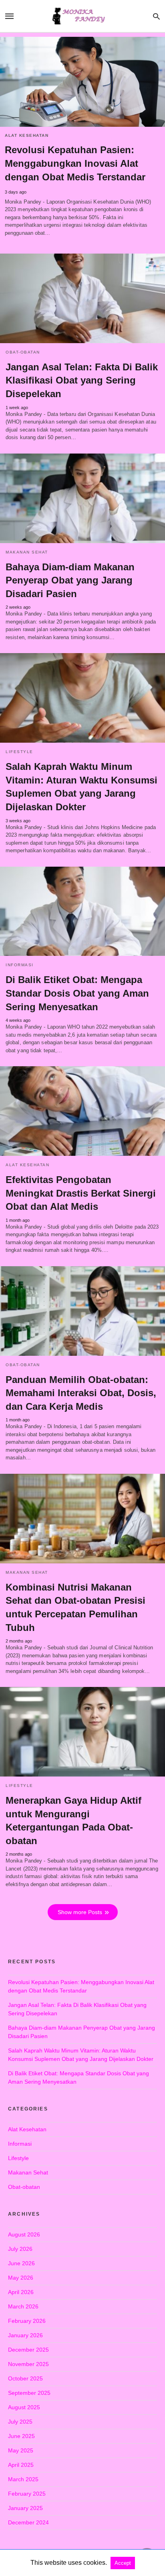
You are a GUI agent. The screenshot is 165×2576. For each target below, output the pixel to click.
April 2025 (21, 2465)
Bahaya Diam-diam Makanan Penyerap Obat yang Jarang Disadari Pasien (70, 580)
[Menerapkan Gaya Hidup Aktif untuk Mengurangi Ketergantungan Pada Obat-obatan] (82, 1732)
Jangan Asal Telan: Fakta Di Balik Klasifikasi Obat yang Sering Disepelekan (82, 380)
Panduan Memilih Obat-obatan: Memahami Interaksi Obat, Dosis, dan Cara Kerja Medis (81, 1393)
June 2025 (21, 2436)
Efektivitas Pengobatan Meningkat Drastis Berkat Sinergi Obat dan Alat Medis (81, 1193)
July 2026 (20, 2249)
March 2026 (23, 2306)
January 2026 (25, 2335)
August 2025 (24, 2407)
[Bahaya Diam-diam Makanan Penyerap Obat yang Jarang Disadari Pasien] (82, 498)
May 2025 (21, 2450)
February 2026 (27, 2321)
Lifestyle (19, 752)
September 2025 (29, 2393)
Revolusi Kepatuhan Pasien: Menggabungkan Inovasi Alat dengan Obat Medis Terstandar (75, 163)
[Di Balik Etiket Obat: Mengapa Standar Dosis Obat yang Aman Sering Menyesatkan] (82, 911)
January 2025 (25, 2508)
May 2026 (21, 2278)
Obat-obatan (23, 352)
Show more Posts (80, 1912)
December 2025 (28, 2350)
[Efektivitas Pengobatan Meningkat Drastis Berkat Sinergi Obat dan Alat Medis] (82, 1111)
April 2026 (21, 2292)
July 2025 (20, 2422)
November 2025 (28, 2364)
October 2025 (25, 2378)
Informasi (20, 965)
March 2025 (23, 2479)
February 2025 (27, 2494)
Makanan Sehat (27, 552)
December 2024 (28, 2522)
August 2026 (24, 2234)
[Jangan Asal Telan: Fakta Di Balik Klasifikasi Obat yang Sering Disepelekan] (82, 298)
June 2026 (21, 2263)
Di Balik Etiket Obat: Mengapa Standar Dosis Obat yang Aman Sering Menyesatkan (77, 993)
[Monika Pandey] (82, 16)
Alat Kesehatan (27, 135)
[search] (156, 16)
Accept (123, 2563)
